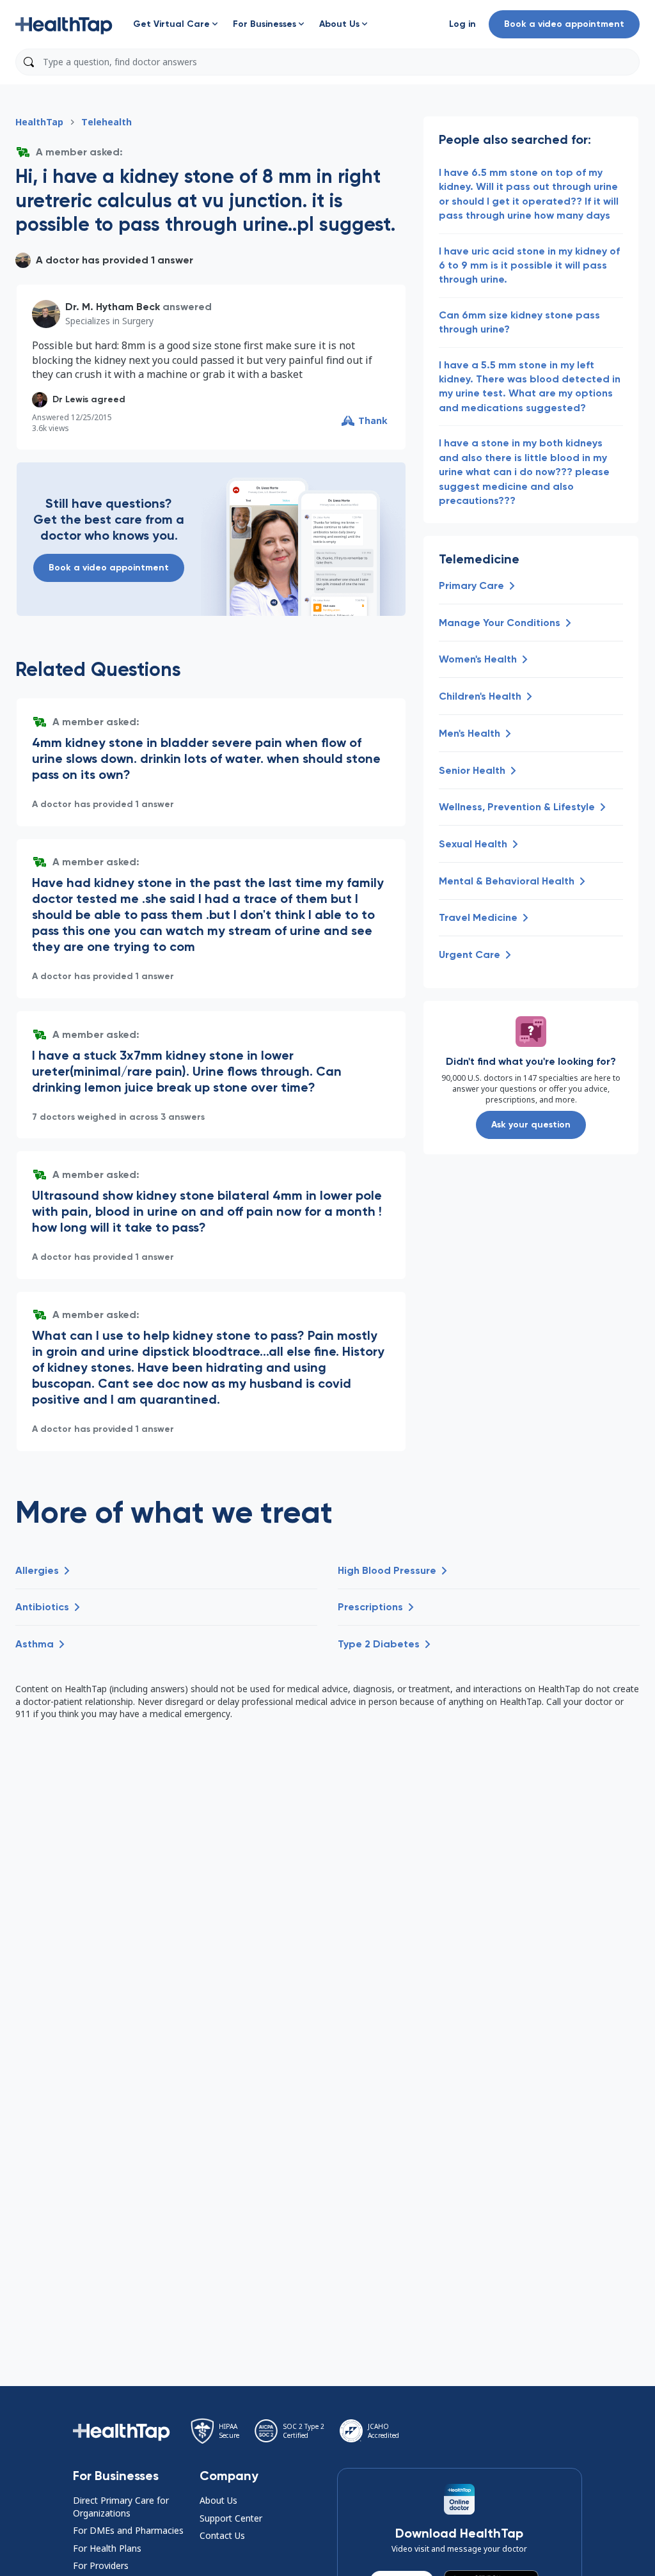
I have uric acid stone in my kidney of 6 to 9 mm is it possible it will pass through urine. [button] (529, 265)
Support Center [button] (231, 2518)
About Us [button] (218, 2500)
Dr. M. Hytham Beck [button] (113, 307)
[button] (64, 24)
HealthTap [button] (39, 122)
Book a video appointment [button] (564, 24)
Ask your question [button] (531, 1125)
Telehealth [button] (107, 122)
